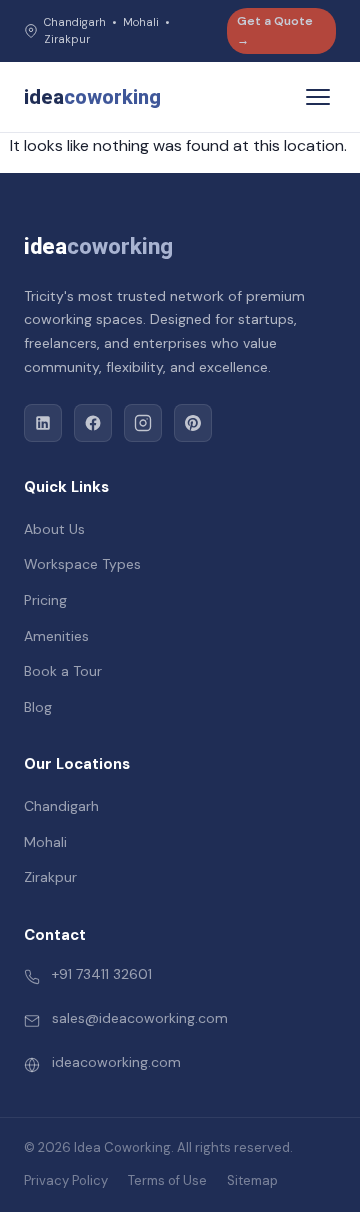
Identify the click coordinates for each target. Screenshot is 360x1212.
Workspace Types (82, 564)
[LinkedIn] (43, 423)
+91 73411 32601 (102, 974)
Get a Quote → (275, 30)
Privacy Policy (66, 1180)
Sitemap (252, 1180)
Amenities (56, 636)
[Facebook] (93, 423)
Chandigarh (61, 806)
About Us (54, 529)
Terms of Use (167, 1180)
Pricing (45, 600)
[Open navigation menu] (318, 97)
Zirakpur (50, 877)
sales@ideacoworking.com (140, 1018)
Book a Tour (63, 671)
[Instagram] (143, 423)
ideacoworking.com (116, 1062)
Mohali (45, 842)
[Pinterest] (193, 423)
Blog (38, 707)
